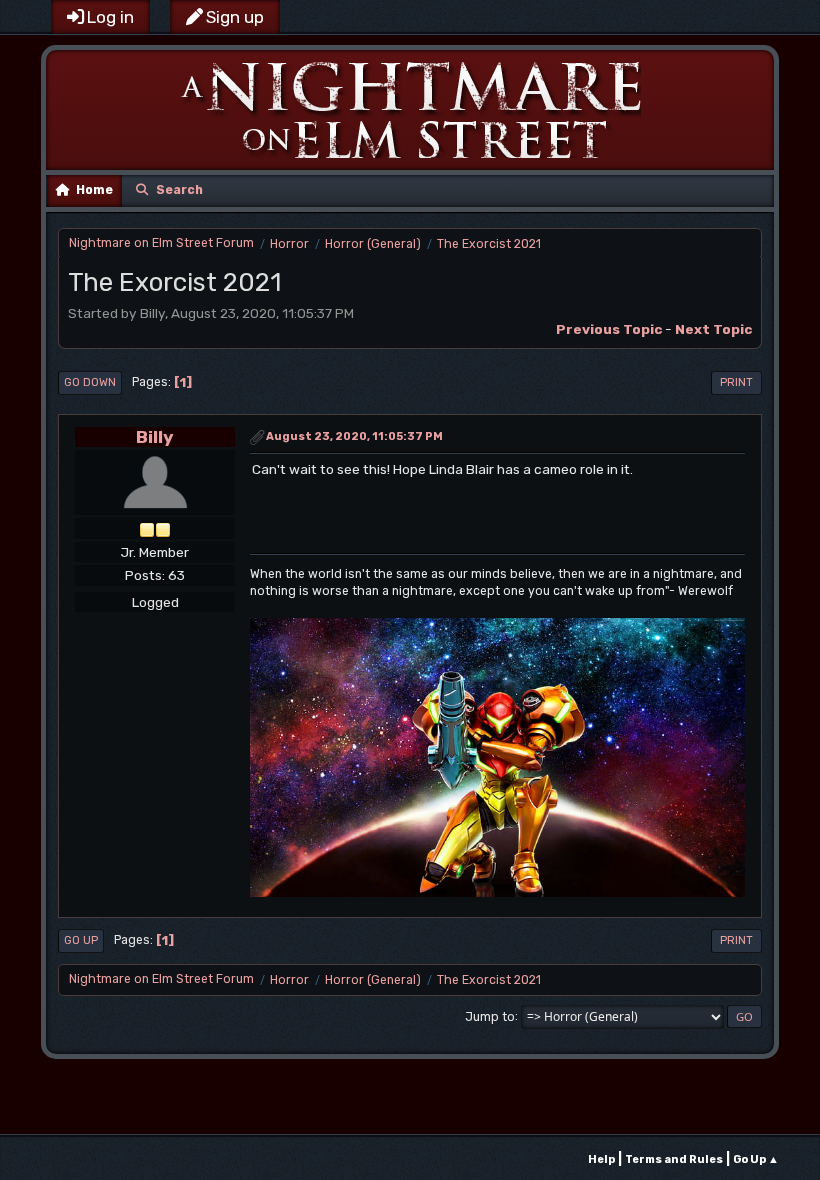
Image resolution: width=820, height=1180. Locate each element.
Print (736, 382)
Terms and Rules (674, 1159)
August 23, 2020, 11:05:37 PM (354, 436)
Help (601, 1159)
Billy (155, 436)
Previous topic (609, 329)
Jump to (490, 1016)
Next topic (713, 329)
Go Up (81, 940)
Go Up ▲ (756, 1159)
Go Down (90, 382)
